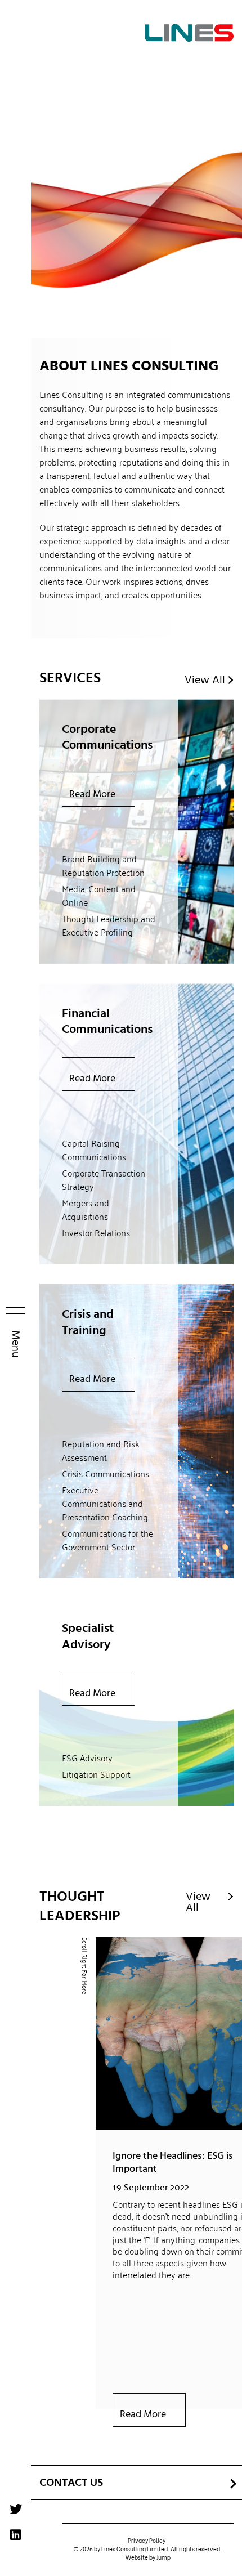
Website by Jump (148, 2557)
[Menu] (15, 1311)
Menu (16, 1343)
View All (205, 680)
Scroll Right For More (85, 1966)
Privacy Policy (147, 2540)
